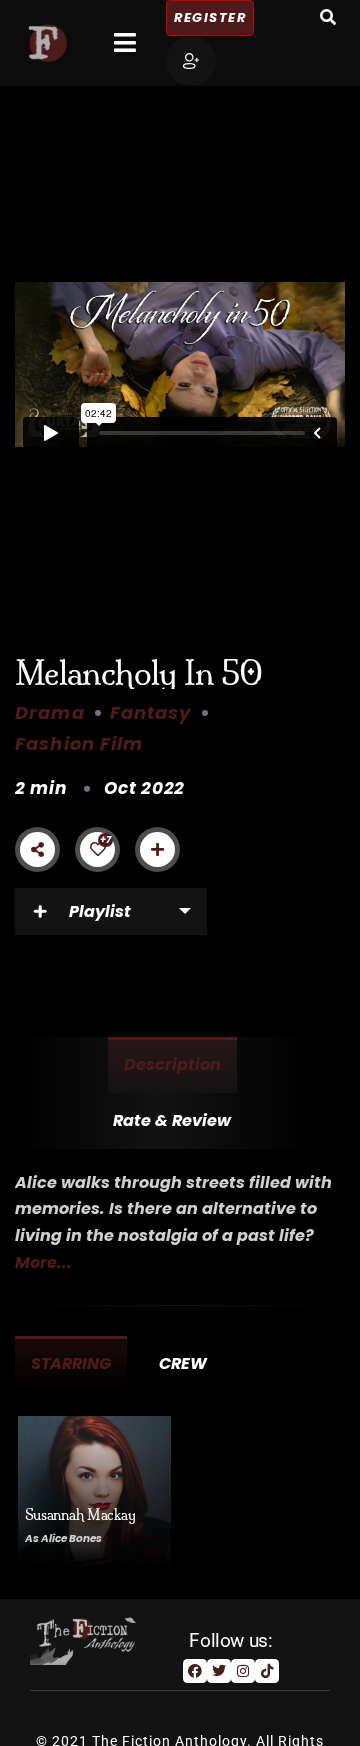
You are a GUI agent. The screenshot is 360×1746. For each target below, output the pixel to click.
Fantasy (151, 712)
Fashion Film (79, 743)
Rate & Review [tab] (172, 1120)
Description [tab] (172, 1064)
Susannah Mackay (80, 1515)
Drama (50, 712)
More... (43, 1262)
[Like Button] (98, 849)
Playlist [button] (100, 911)
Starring (71, 1363)
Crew (183, 1363)
